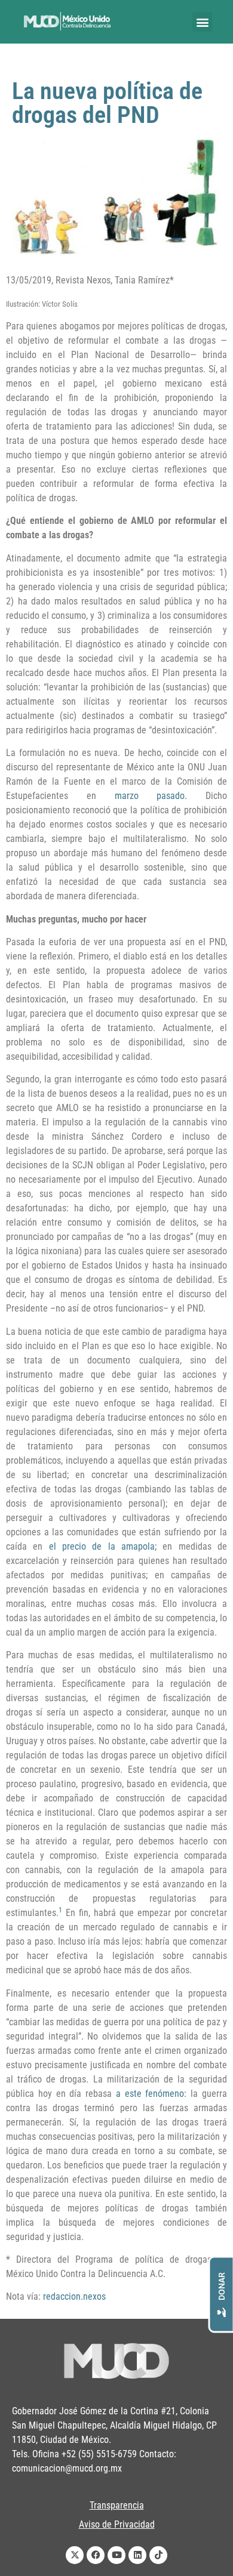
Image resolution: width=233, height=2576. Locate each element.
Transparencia (117, 2505)
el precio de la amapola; (103, 1546)
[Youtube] (116, 2555)
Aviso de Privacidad (117, 2524)
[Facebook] (96, 2555)
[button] (202, 22)
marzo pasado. (151, 796)
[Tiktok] (158, 2555)
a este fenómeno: (151, 2094)
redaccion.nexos (74, 2296)
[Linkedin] (137, 2555)
